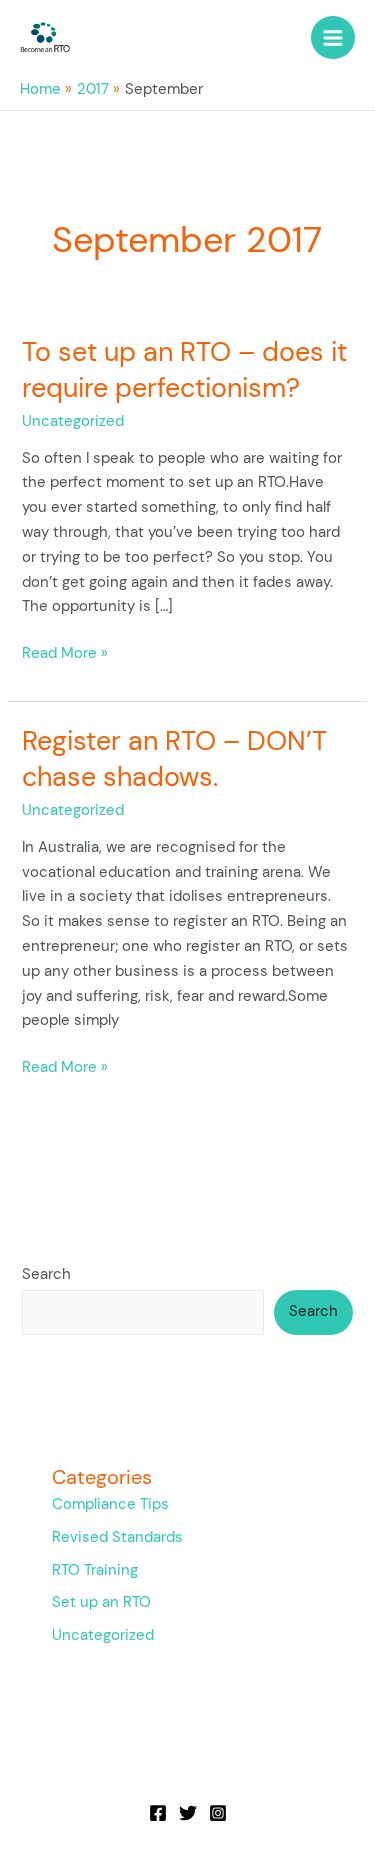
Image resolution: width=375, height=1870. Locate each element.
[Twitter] (188, 1813)
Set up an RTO (101, 1602)
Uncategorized (73, 421)
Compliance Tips (110, 1504)
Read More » (65, 652)
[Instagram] (218, 1813)
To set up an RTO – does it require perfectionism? (184, 369)
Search (46, 1274)
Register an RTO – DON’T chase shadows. (174, 758)
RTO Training (95, 1570)
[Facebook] (158, 1813)
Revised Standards (117, 1537)
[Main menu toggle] (333, 38)
